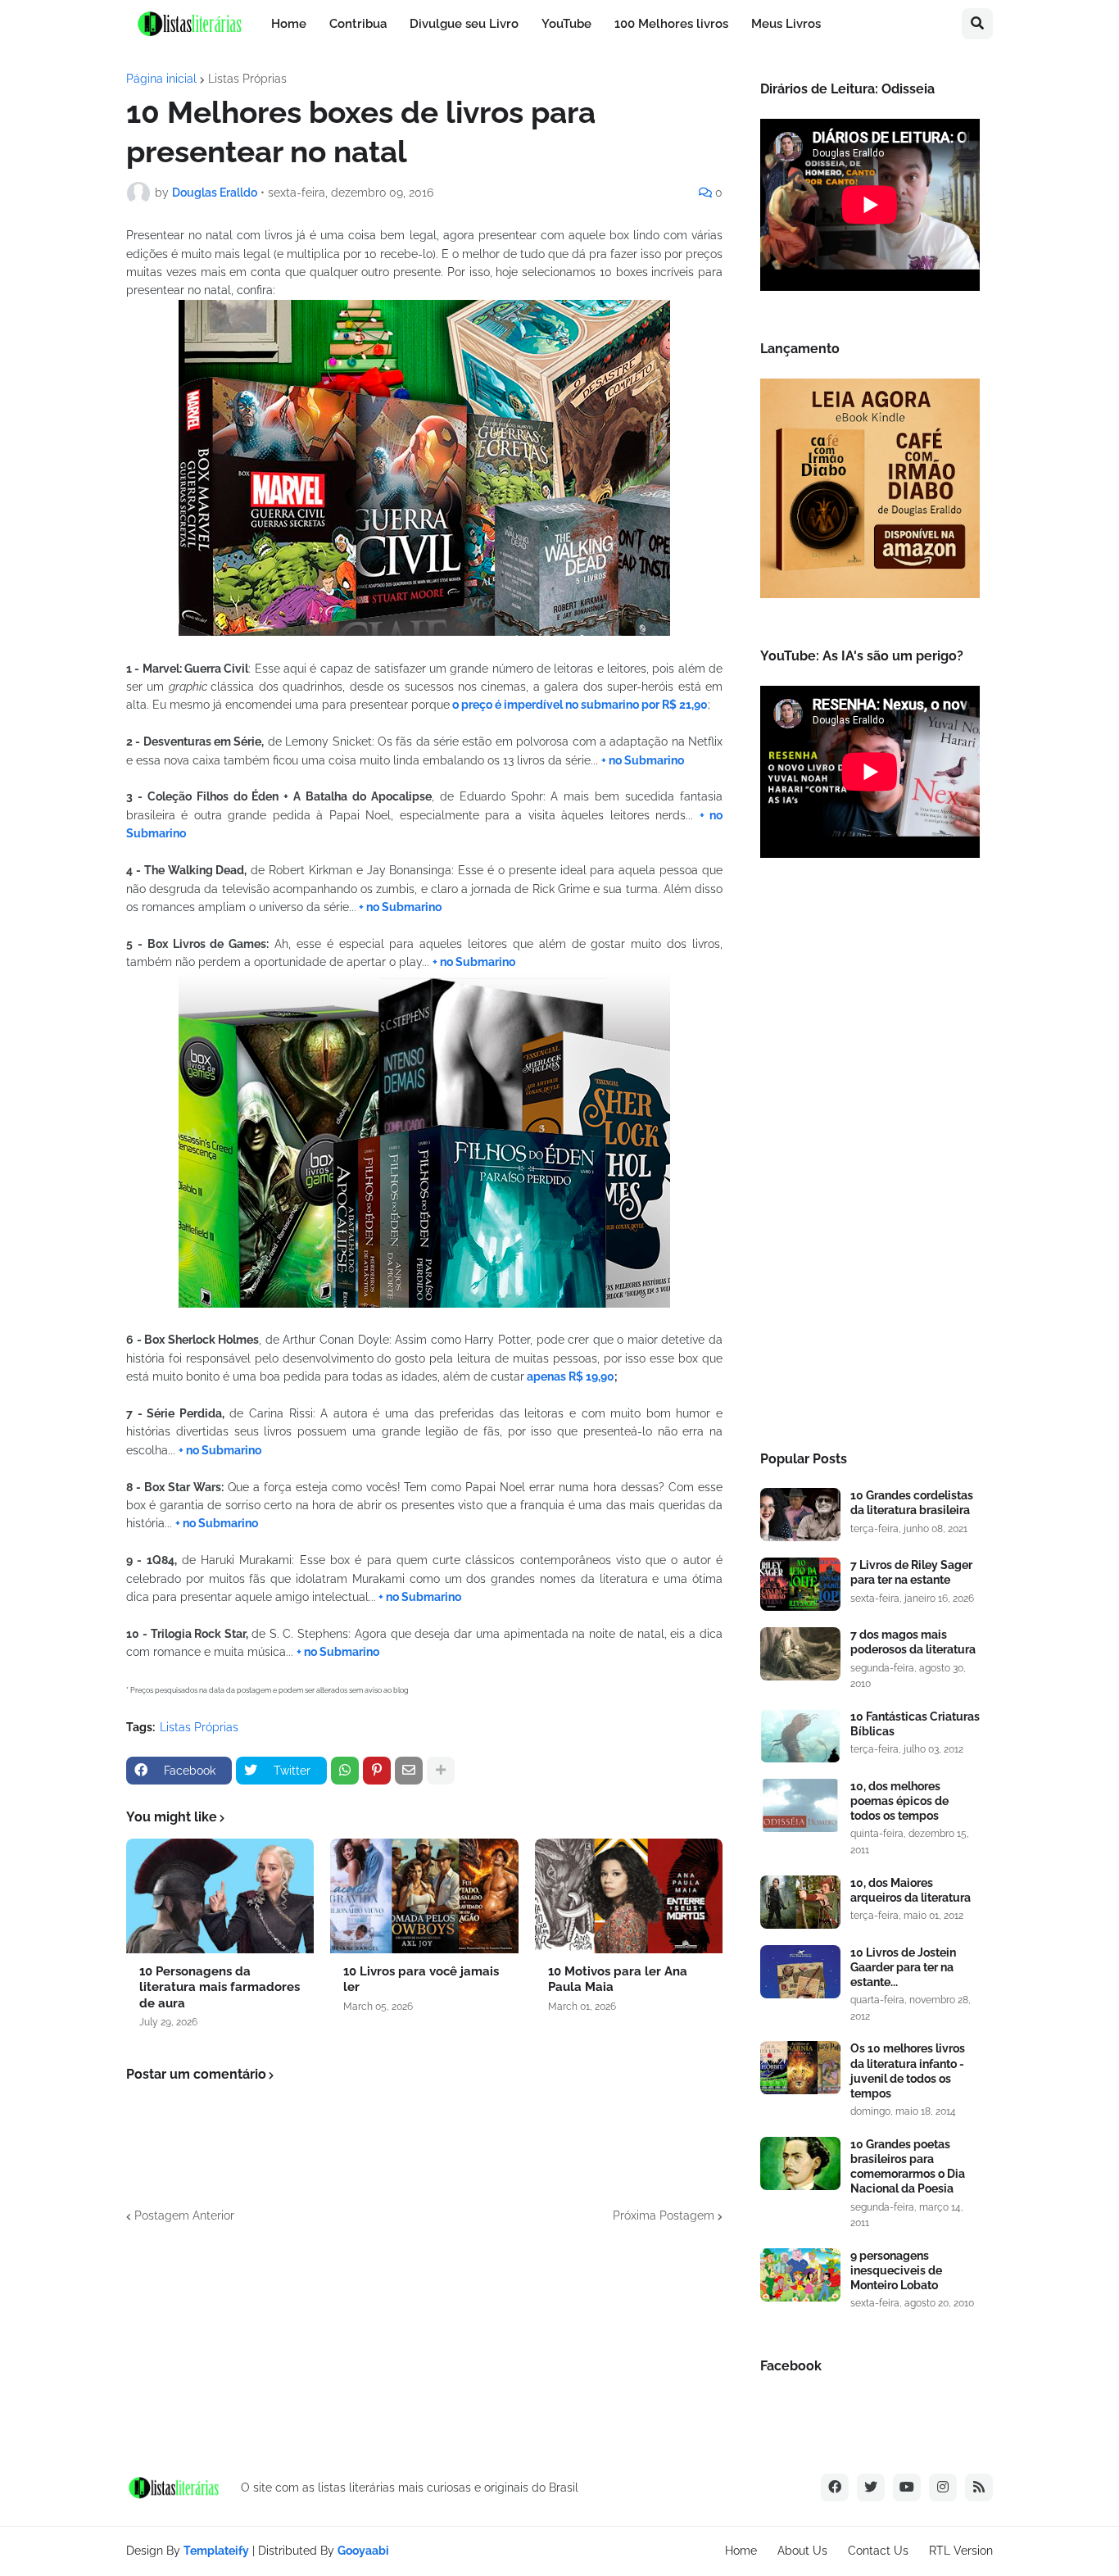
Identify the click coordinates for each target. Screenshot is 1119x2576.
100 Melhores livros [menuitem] (671, 24)
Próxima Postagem (664, 2215)
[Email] (409, 1771)
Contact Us (878, 2551)
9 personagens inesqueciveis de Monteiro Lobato (896, 2270)
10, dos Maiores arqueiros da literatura (911, 1890)
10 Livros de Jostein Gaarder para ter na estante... (903, 1967)
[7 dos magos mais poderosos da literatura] (800, 1654)
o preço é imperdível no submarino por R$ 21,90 (579, 705)
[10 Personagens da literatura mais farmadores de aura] (220, 1896)
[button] (977, 24)
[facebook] (835, 2488)
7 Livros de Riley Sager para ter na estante (911, 1572)
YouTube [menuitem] (566, 24)
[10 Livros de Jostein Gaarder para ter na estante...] (800, 1972)
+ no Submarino (643, 760)
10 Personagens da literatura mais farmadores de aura (220, 1987)
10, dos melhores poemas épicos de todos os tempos (899, 1801)
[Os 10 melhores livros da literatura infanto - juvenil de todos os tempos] (800, 2068)
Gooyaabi (363, 2551)
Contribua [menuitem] (358, 24)
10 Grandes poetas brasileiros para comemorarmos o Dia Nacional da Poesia (908, 2167)
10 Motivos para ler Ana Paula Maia (618, 1980)
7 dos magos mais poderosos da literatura (913, 1642)
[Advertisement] (870, 1159)
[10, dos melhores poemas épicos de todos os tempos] (800, 1805)
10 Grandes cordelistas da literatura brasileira (912, 1503)
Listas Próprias (247, 79)
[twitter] (871, 2488)
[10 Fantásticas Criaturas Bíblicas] (800, 1736)
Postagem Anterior (184, 2215)
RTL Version (961, 2551)
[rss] (979, 2488)
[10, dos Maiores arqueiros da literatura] (800, 1902)
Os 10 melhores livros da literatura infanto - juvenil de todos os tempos (908, 2071)
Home (741, 2551)
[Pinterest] (377, 1771)
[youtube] (907, 2488)
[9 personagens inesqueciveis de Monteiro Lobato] (800, 2275)
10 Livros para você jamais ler (421, 1980)
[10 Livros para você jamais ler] (424, 1896)
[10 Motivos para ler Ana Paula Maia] (629, 1896)
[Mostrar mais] (441, 1771)
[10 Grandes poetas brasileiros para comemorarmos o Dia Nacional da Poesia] (800, 2163)
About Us (802, 2551)
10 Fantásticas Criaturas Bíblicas (915, 1724)
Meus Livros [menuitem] (786, 24)
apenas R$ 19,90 (569, 1376)
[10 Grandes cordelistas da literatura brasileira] (800, 1515)
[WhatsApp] (345, 1771)
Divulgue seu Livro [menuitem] (464, 24)
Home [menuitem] (289, 24)
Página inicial (161, 79)
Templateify (216, 2551)
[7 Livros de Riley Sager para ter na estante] (800, 1584)
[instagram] (943, 2488)
